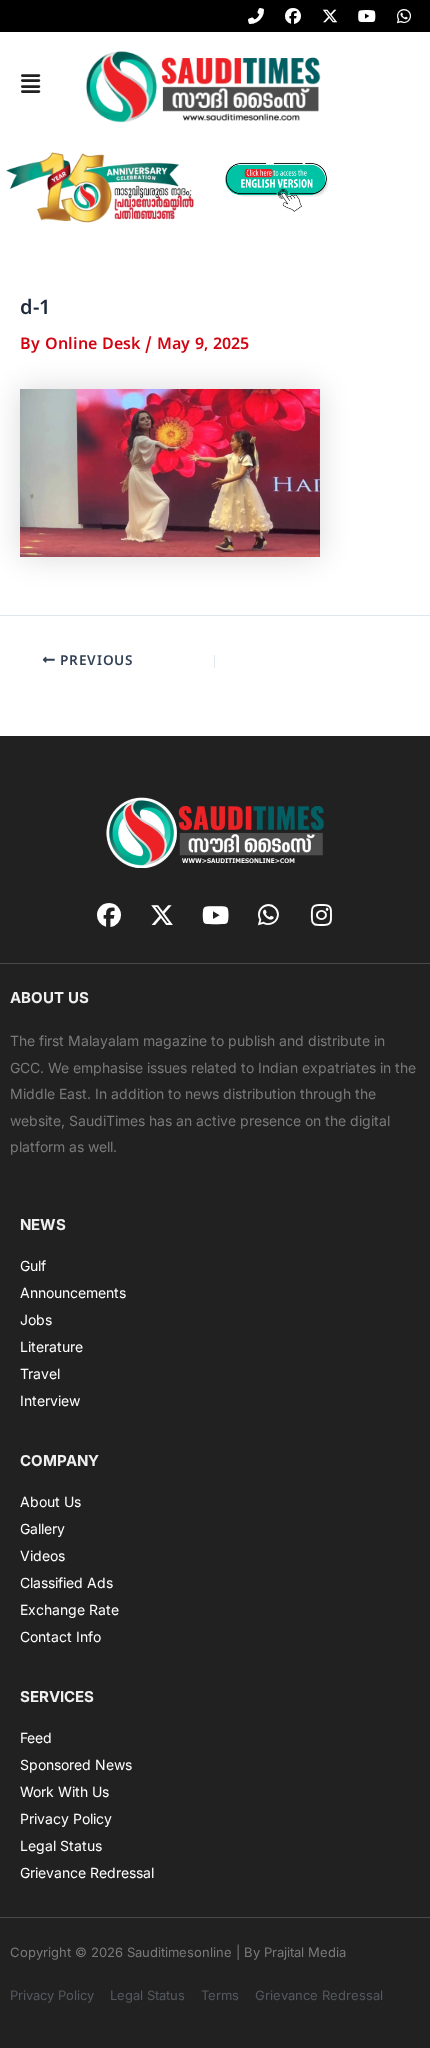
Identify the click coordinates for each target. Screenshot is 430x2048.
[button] (30, 85)
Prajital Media (305, 1952)
